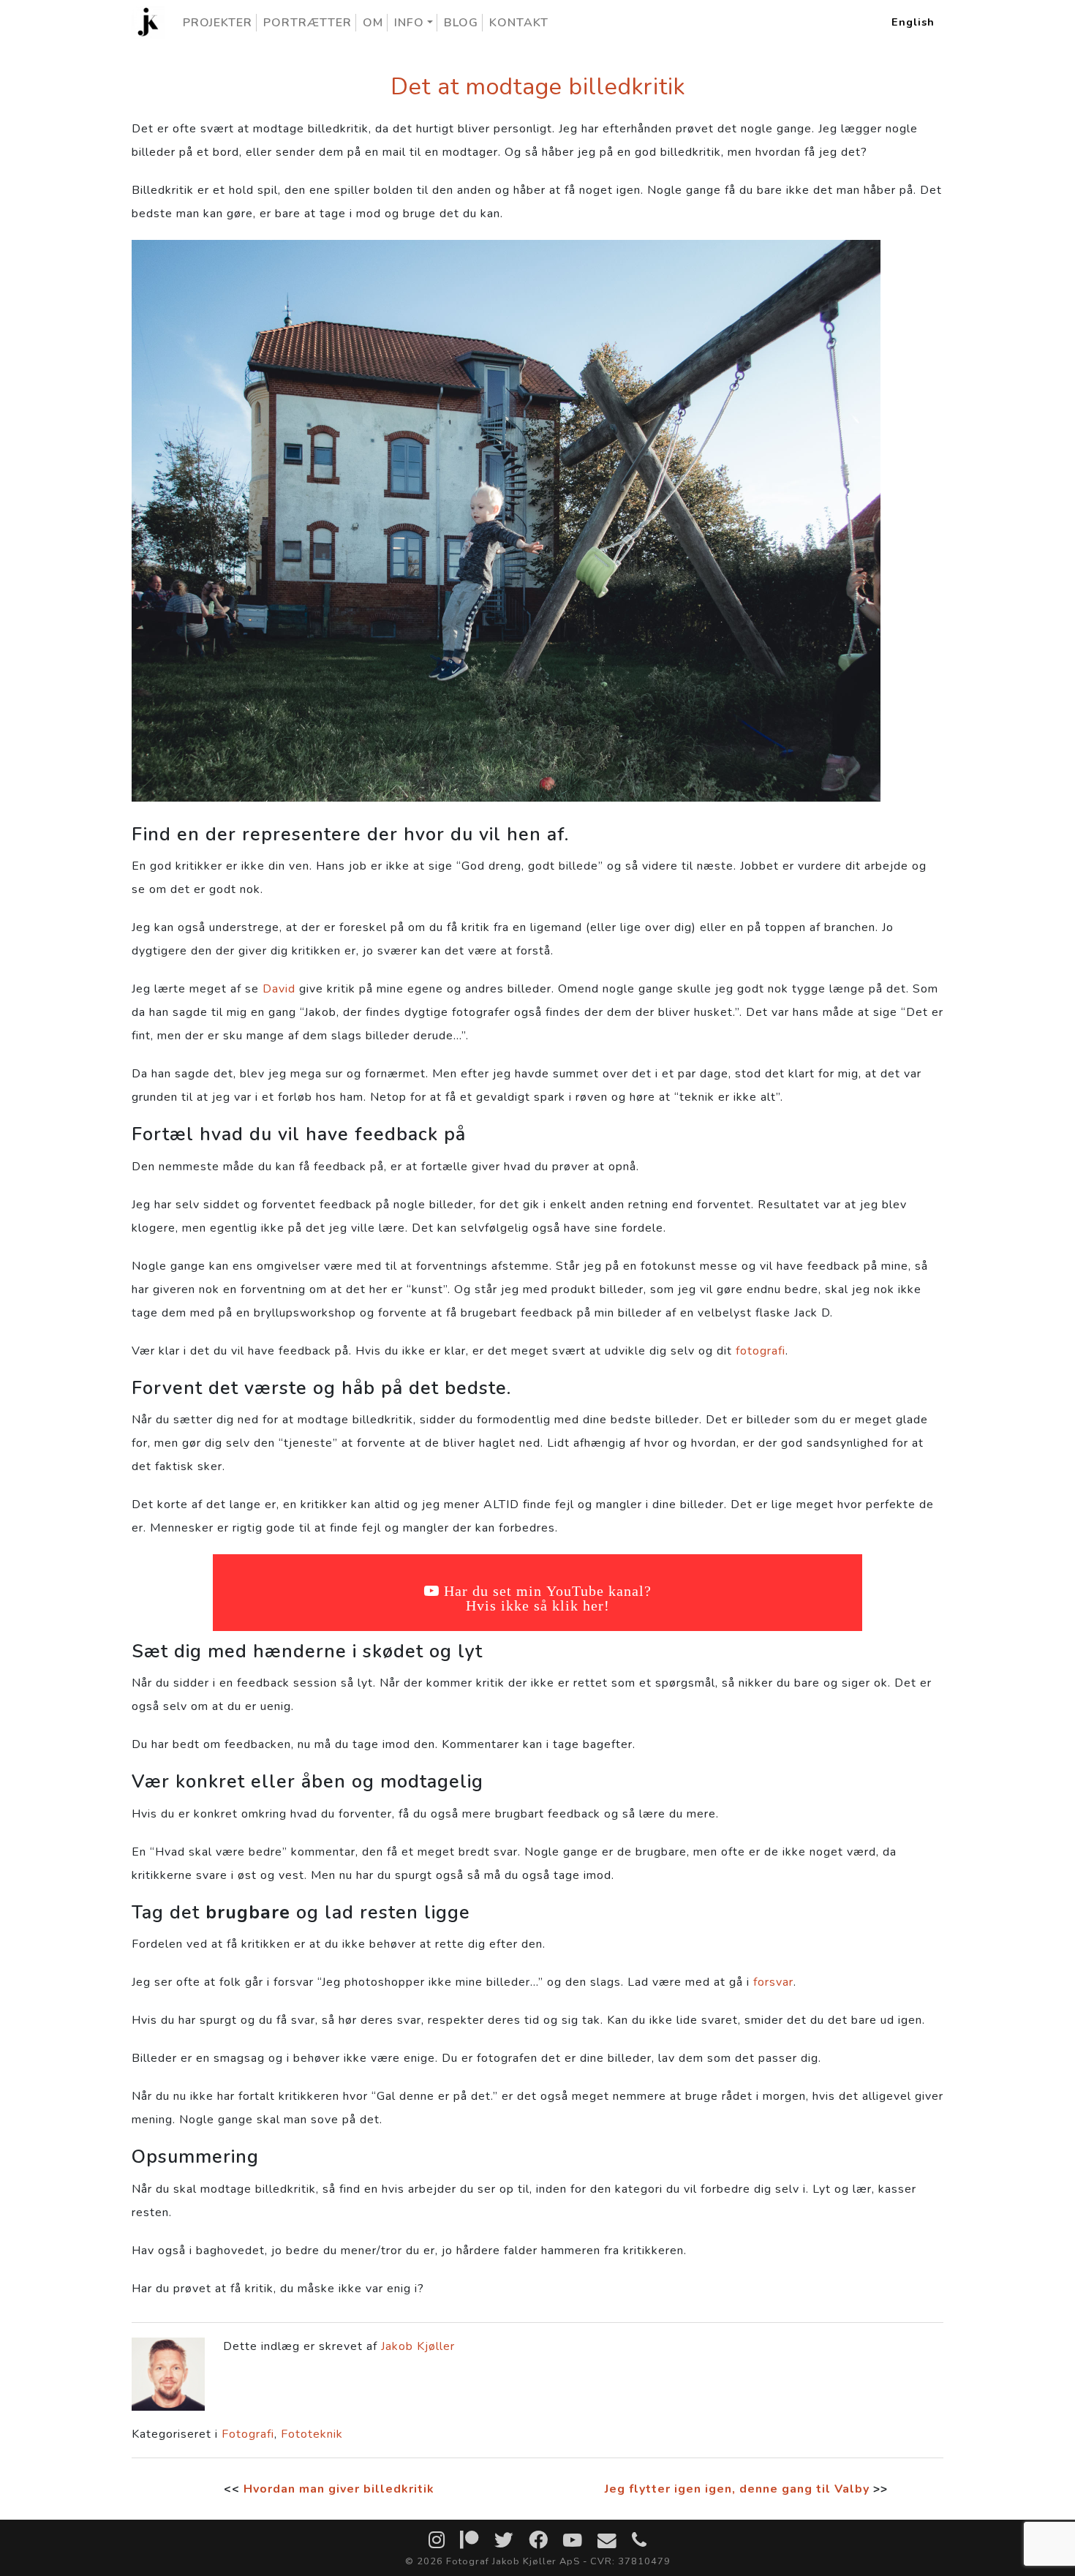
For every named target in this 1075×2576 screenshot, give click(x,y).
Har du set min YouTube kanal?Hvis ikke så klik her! (548, 1598)
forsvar (773, 1982)
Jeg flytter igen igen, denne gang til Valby (737, 2489)
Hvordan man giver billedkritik (339, 2489)
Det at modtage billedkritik (538, 87)
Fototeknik (312, 2434)
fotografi (761, 1351)
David (279, 989)
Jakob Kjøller (418, 2346)
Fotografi (248, 2434)
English (913, 22)
